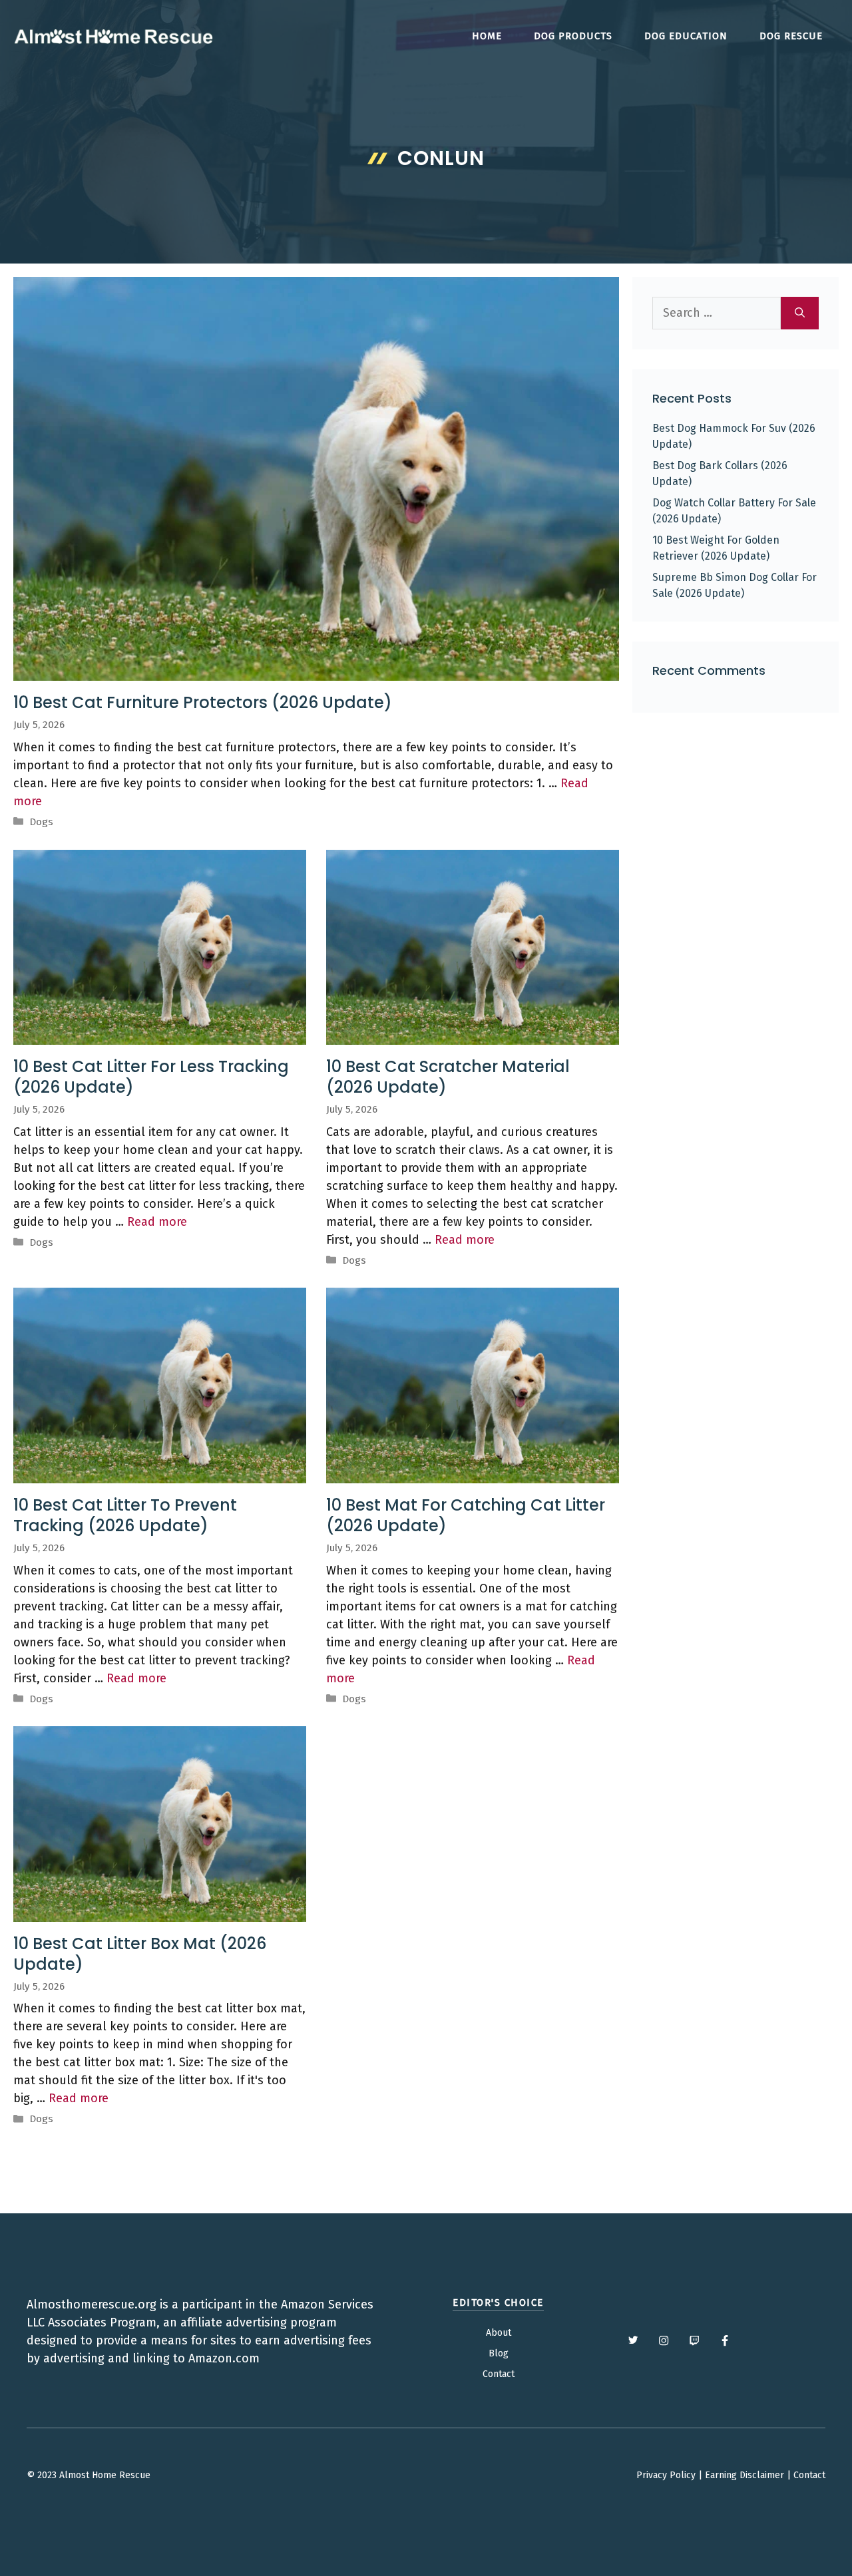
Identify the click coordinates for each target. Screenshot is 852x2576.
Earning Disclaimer (745, 2475)
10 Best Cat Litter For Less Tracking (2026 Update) (151, 1077)
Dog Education (686, 36)
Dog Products (573, 36)
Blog (499, 2353)
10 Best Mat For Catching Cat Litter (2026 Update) (466, 1515)
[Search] (800, 313)
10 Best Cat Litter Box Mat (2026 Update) (140, 1954)
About (499, 2333)
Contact (499, 2374)
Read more (157, 1222)
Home (487, 36)
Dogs (41, 822)
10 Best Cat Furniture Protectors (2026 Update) (203, 702)
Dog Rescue (791, 36)
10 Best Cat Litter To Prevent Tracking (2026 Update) (125, 1515)
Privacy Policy (666, 2475)
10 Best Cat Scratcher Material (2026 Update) (448, 1077)
